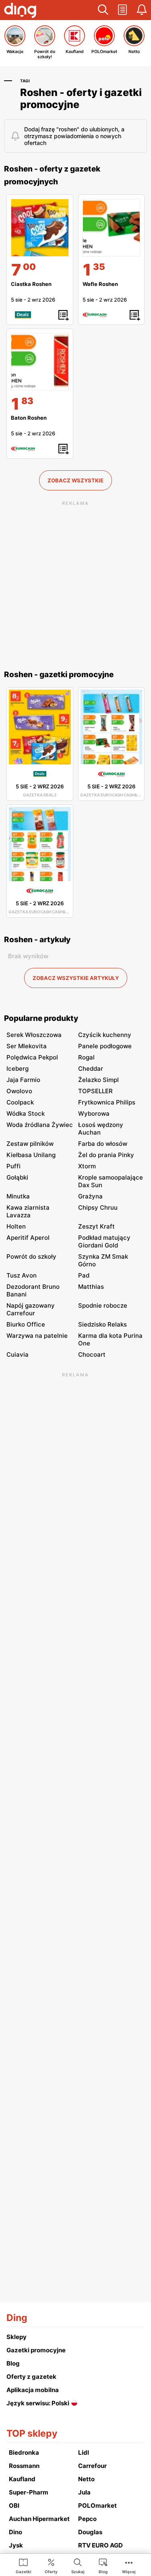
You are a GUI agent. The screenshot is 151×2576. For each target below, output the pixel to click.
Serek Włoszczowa (34, 1035)
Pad (84, 1275)
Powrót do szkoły (31, 1256)
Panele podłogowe (105, 1046)
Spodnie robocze (103, 1305)
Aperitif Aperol (28, 1238)
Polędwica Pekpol (32, 1057)
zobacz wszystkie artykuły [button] (76, 978)
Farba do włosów (103, 1144)
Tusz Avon (22, 1275)
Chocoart (92, 1354)
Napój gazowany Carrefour (31, 1309)
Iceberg (18, 1069)
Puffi (13, 1166)
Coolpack (20, 1102)
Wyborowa (94, 1113)
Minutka (18, 1196)
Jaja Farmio (23, 1080)
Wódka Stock (26, 1113)
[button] (103, 10)
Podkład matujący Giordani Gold (104, 1241)
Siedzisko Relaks (102, 1324)
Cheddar (91, 1069)
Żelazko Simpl (98, 1080)
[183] (40, 362)
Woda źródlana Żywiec (40, 1125)
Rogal (86, 1057)
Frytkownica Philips (107, 1102)
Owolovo (19, 1091)
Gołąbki (17, 1177)
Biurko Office (26, 1324)
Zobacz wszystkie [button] (75, 480)
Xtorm (87, 1166)
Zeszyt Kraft (96, 1226)
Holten (16, 1226)
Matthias (91, 1287)
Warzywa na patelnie (37, 1336)
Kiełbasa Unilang (31, 1155)
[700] (40, 228)
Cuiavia (18, 1354)
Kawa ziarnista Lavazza (28, 1211)
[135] (112, 228)
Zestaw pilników (30, 1144)
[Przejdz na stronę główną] (20, 11)
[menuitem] (24, 2566)
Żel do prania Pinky (106, 1155)
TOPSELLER (95, 1091)
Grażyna (90, 1196)
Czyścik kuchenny (105, 1035)
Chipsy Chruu (98, 1207)
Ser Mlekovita (27, 1046)
